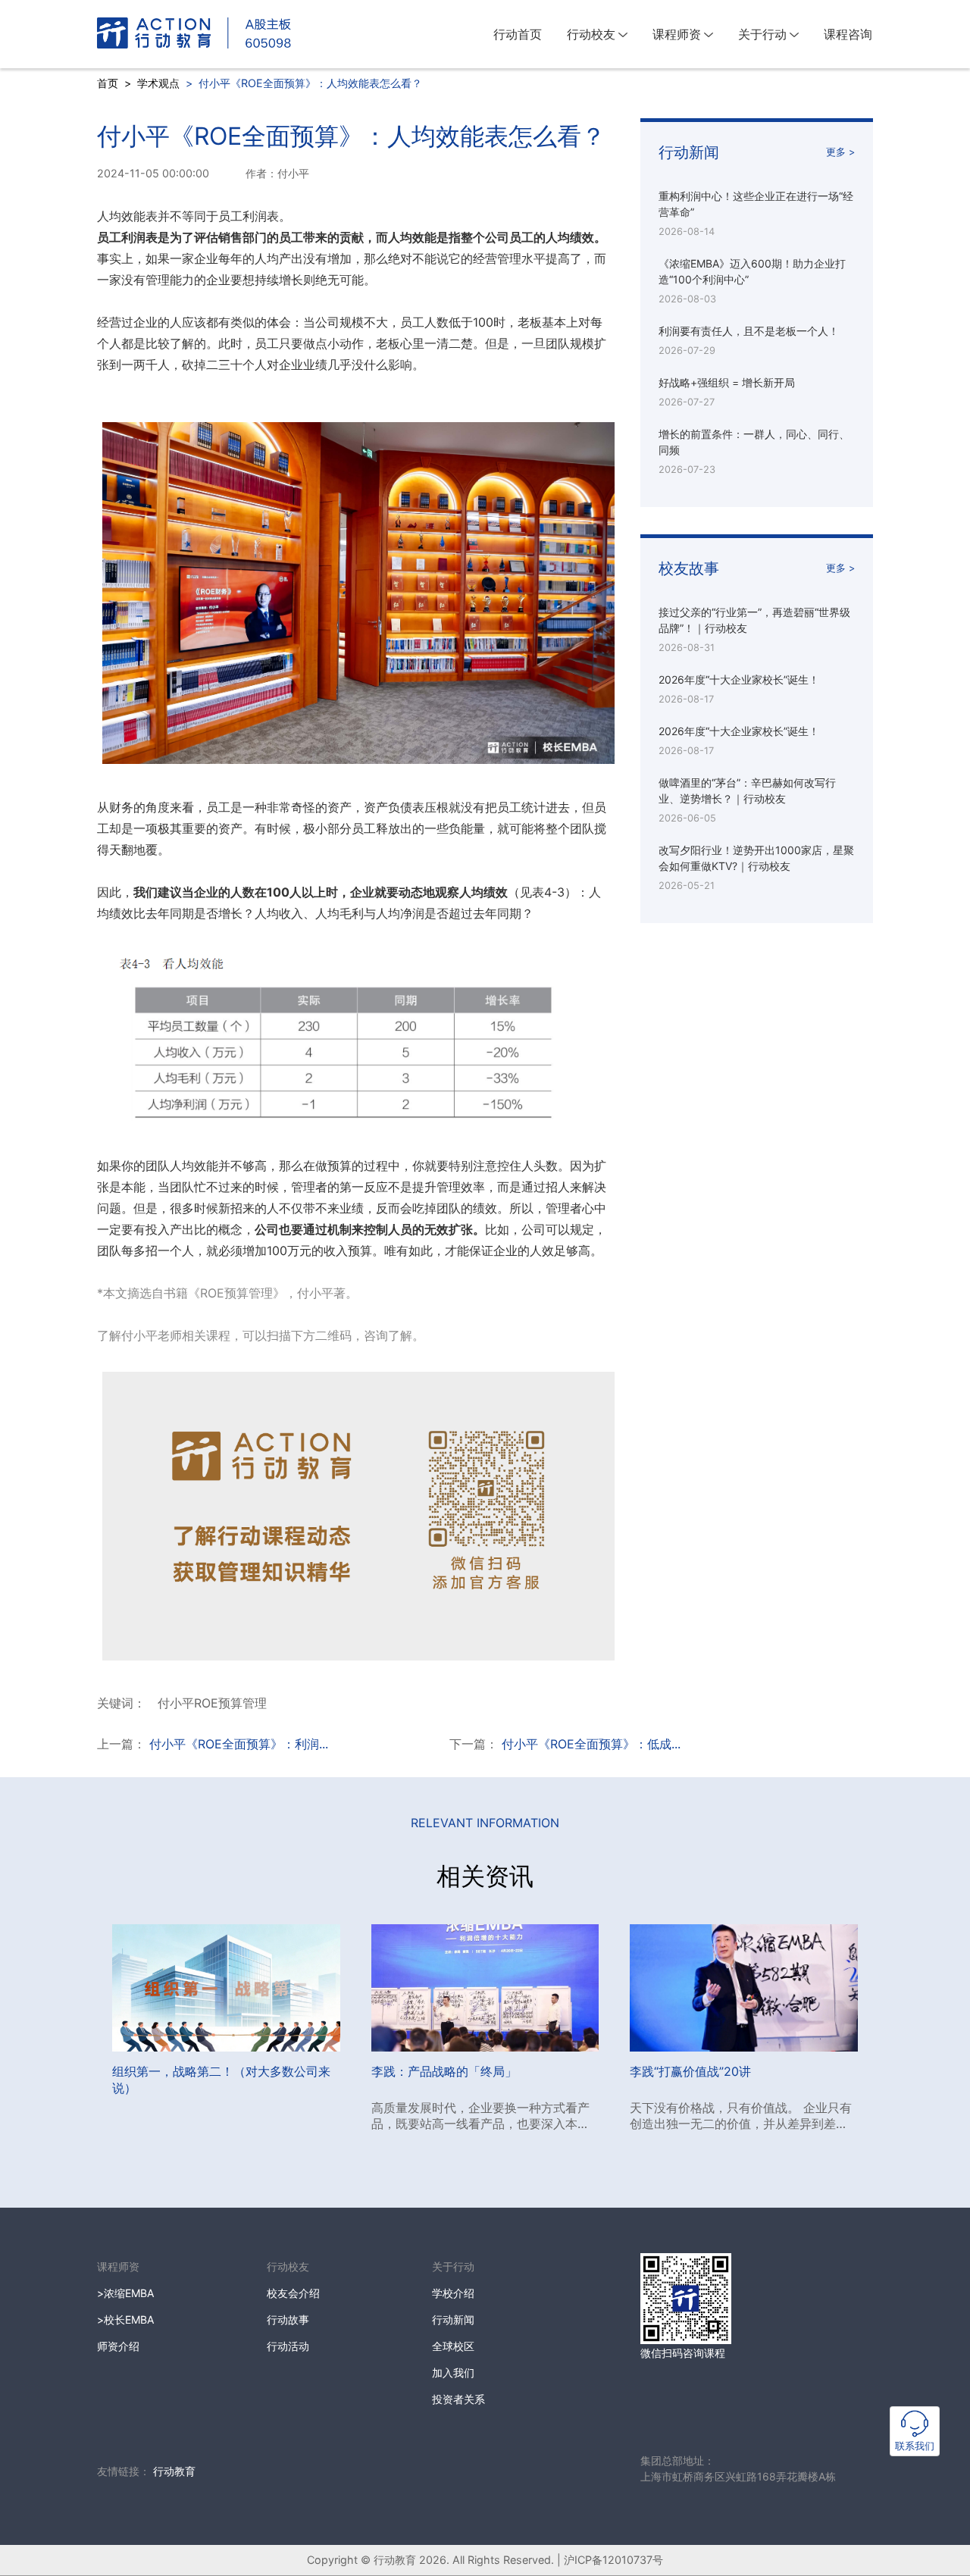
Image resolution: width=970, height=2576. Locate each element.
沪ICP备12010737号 (613, 2560)
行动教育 (174, 2471)
